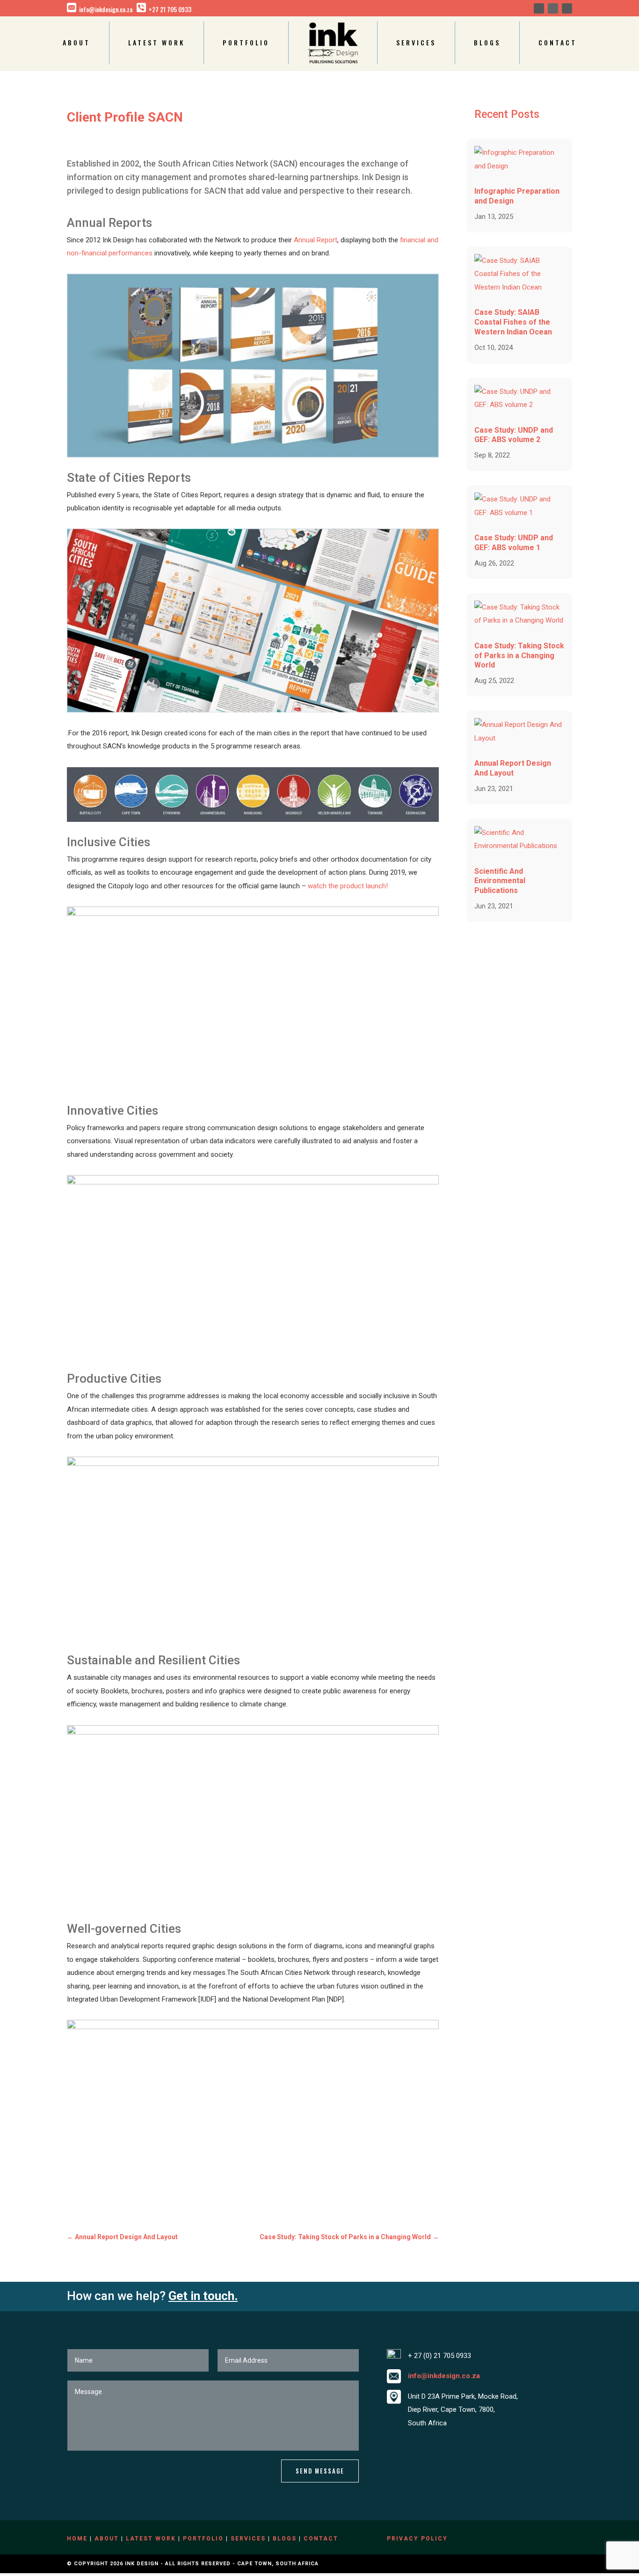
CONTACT (321, 2539)
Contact (558, 42)
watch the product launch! (348, 886)
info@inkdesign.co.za (106, 9)
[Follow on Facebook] (539, 8)
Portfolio (246, 42)
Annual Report (316, 240)
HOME (77, 2539)
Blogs (487, 42)
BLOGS (285, 2539)
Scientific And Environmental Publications (500, 881)
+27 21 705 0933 (170, 9)
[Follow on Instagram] (567, 8)
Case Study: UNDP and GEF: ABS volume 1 (514, 543)
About (76, 42)
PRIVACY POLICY (417, 2539)
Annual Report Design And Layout (513, 768)
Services (416, 42)
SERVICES (248, 2539)
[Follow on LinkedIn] (553, 8)
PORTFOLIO (203, 2539)
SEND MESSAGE (320, 2471)
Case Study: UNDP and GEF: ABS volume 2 (514, 435)
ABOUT (107, 2539)
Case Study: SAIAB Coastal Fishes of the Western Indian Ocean (513, 322)
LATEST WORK (151, 2539)
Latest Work (156, 42)
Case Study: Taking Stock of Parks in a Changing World (519, 656)
